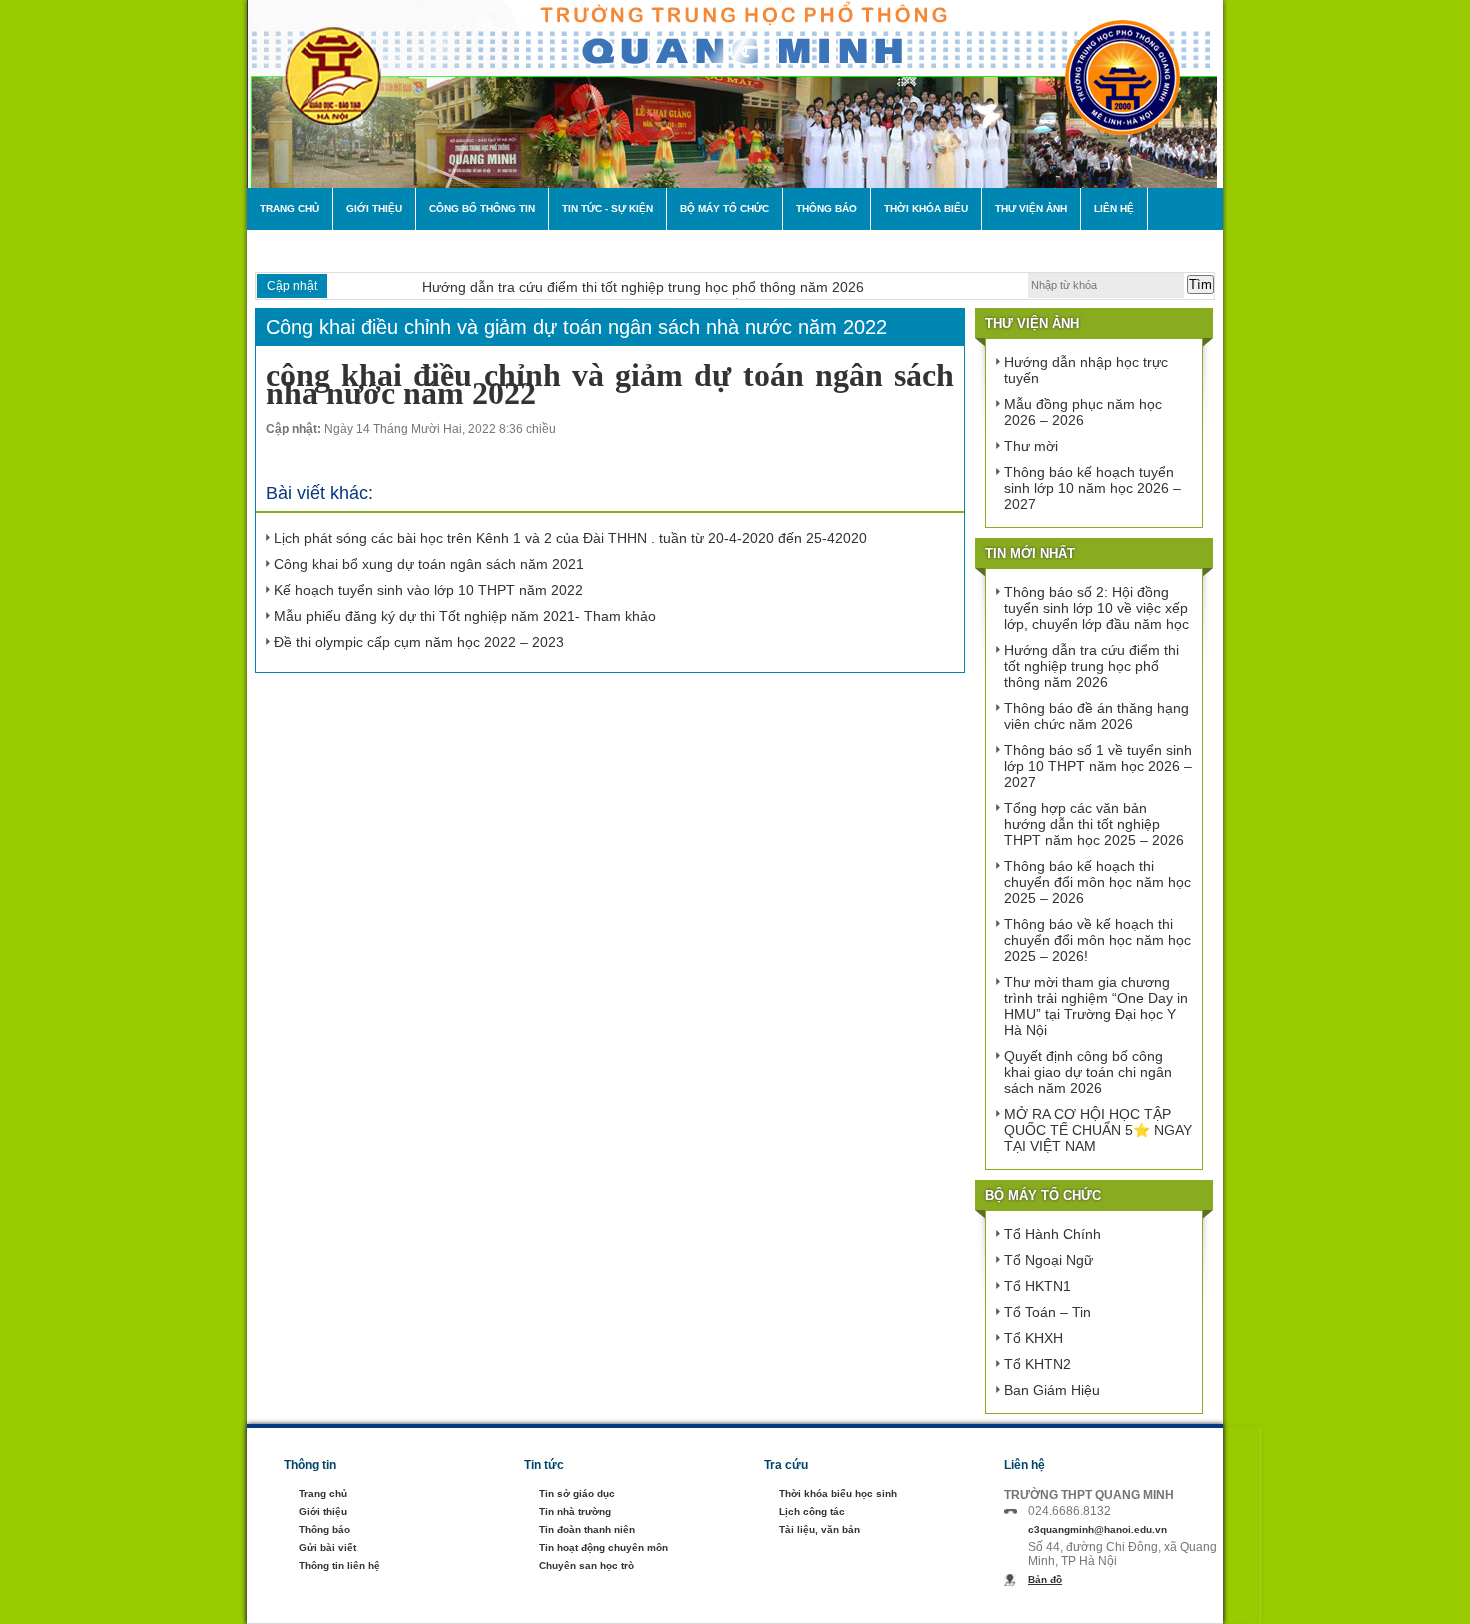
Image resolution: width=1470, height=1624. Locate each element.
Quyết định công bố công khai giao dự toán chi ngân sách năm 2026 (1088, 1072)
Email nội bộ (295, 250)
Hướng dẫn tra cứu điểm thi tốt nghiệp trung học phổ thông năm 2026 (643, 287)
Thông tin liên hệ (339, 1565)
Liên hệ (1114, 208)
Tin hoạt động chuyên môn (603, 1547)
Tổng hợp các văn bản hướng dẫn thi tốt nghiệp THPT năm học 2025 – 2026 (1094, 824)
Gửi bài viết (327, 1547)
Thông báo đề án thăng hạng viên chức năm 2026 (1096, 716)
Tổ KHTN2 (1037, 1364)
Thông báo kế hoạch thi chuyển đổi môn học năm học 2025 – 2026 (1097, 882)
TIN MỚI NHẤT (1030, 553)
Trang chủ (289, 208)
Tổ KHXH (1033, 1338)
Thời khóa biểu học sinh (838, 1493)
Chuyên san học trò (586, 1565)
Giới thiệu (374, 208)
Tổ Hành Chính (1052, 1234)
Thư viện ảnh (1031, 208)
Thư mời (1031, 446)
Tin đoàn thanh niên (587, 1529)
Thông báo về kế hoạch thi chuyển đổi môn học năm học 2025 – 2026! (1097, 940)
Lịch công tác (812, 1511)
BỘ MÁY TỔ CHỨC (1043, 1195)
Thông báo (826, 208)
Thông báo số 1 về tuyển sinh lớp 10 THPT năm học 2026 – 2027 (1098, 766)
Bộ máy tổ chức (724, 208)
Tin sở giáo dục (577, 1493)
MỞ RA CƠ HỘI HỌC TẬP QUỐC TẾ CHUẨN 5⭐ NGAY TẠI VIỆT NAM (1098, 1130)
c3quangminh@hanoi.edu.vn (1097, 1529)
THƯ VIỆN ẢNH (1032, 323)
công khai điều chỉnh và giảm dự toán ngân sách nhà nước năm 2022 (610, 384)
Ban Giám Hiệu (1052, 1390)
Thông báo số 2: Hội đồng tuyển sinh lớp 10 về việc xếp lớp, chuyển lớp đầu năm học (1096, 608)
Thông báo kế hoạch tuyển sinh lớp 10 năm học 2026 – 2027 (1092, 488)
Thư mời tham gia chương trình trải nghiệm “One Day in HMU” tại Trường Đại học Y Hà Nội (1096, 1006)
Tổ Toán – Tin (1047, 1312)
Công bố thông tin (482, 208)
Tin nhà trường (575, 1511)
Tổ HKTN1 (1037, 1286)
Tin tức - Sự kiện (607, 208)
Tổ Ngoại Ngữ (1048, 1260)
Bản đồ (1045, 1579)
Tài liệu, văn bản (819, 1529)
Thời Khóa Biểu (926, 208)
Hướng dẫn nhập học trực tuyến (1086, 370)
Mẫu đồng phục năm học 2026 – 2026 (1083, 412)
